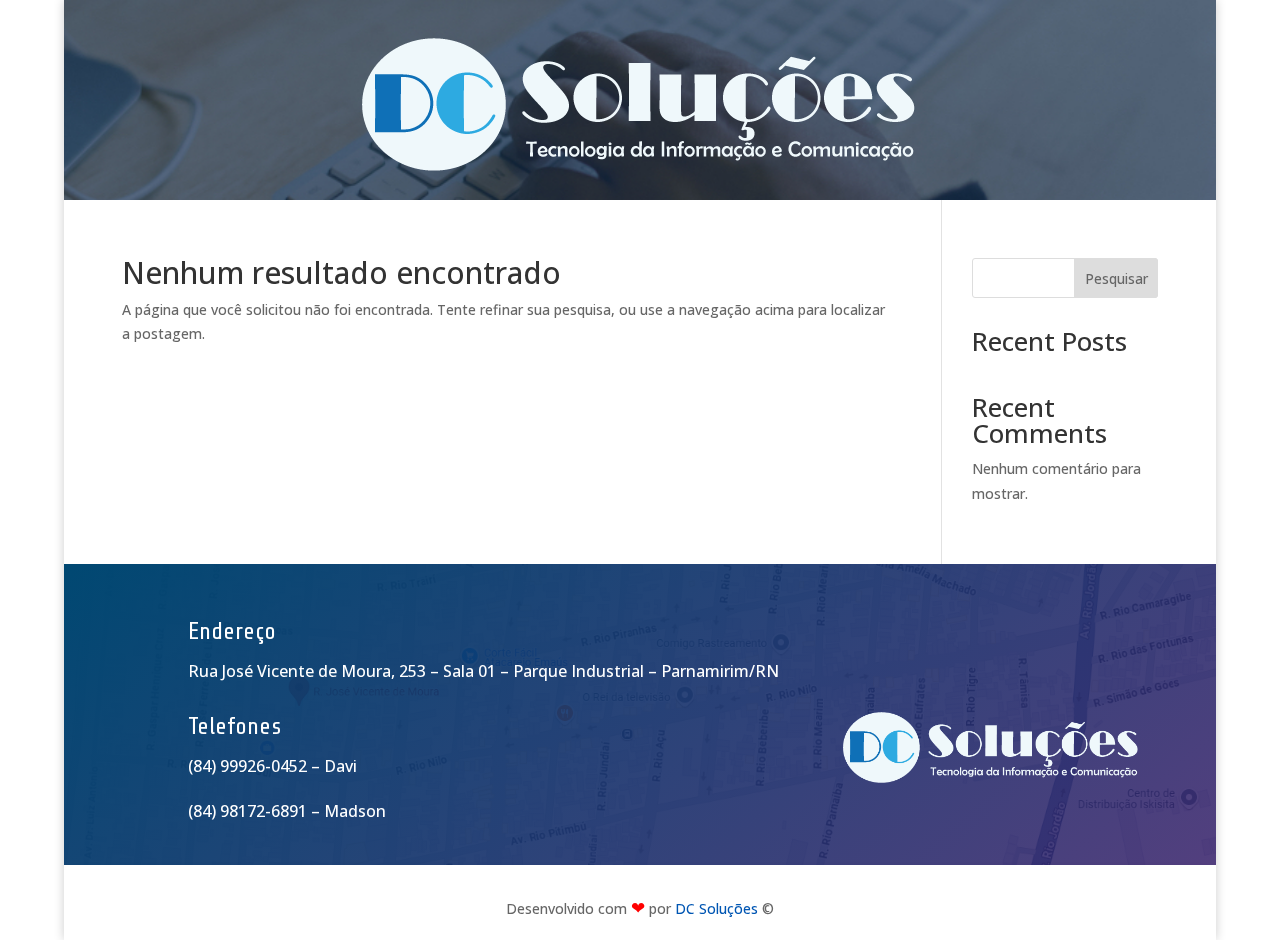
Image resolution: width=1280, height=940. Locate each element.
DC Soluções (716, 908)
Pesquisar (1116, 278)
